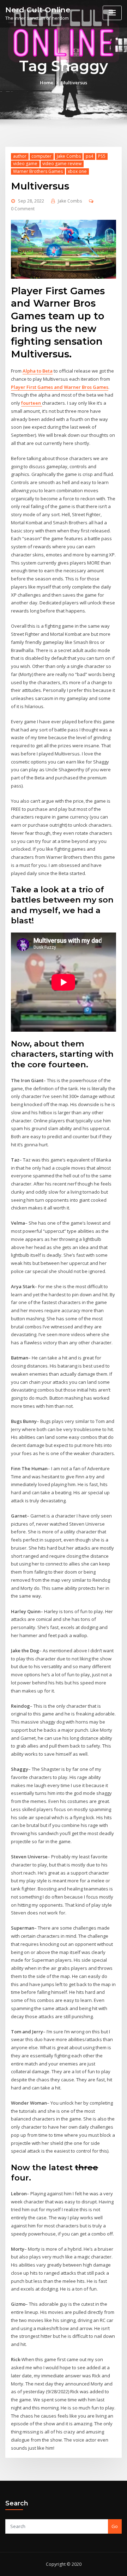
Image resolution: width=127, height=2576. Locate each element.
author (20, 156)
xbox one (77, 171)
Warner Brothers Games (38, 171)
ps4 (89, 156)
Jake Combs (69, 156)
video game (25, 164)
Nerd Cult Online (38, 10)
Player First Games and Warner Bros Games (60, 387)
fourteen (32, 403)
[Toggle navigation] (112, 13)
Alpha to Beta (38, 371)
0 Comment (23, 209)
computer (41, 156)
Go (115, 2526)
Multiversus (74, 83)
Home (47, 83)
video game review (62, 164)
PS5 (102, 156)
